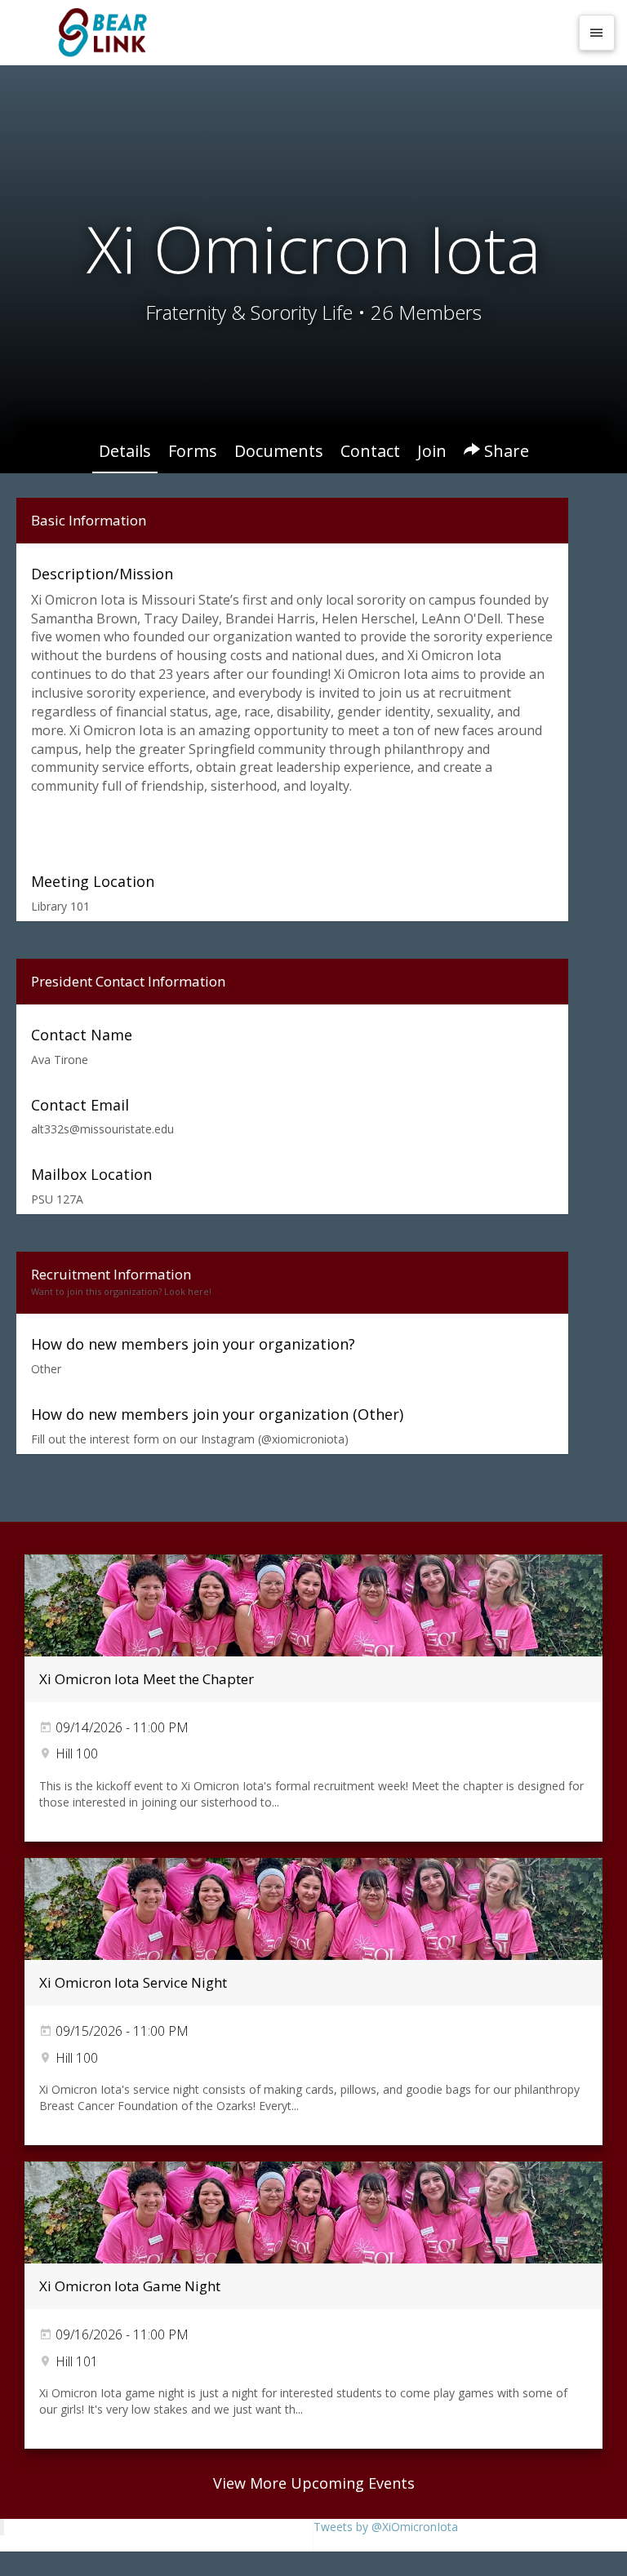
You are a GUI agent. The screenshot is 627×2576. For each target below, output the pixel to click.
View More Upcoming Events (314, 2483)
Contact (370, 451)
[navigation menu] (597, 33)
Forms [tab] (193, 451)
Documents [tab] (279, 451)
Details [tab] (125, 451)
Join (432, 451)
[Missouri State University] (291, 33)
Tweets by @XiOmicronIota (386, 2527)
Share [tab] (505, 451)
